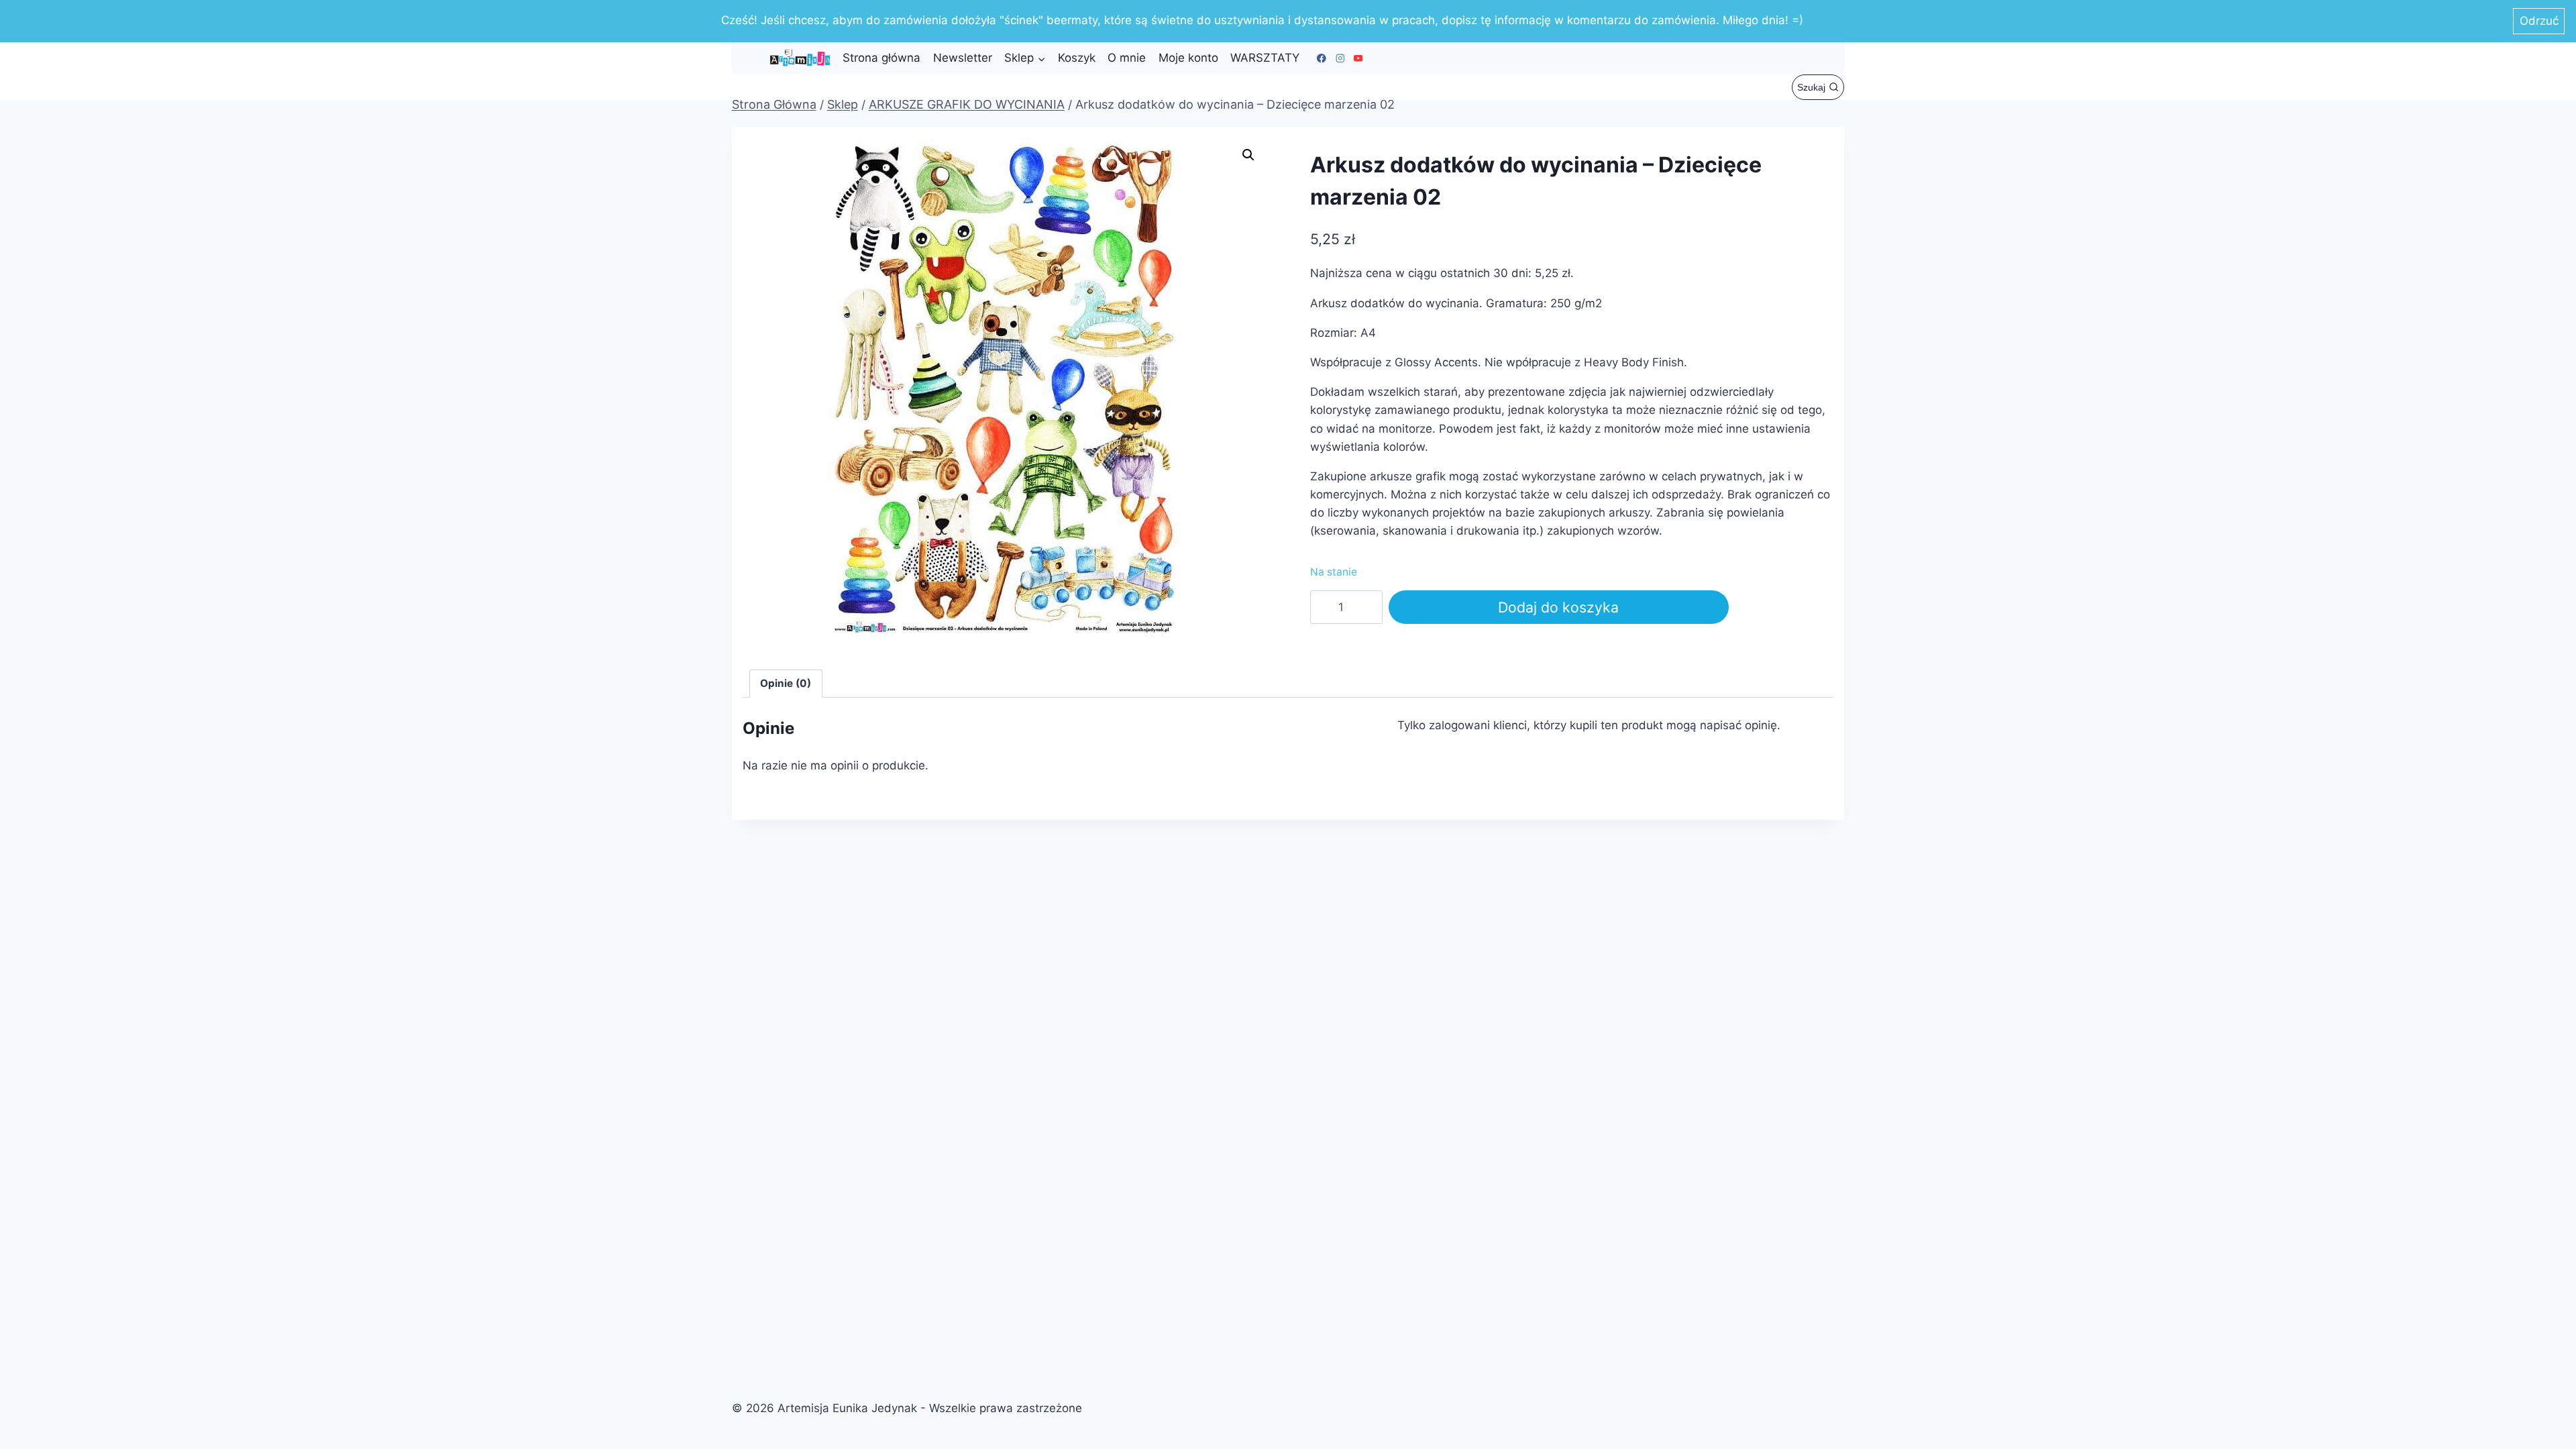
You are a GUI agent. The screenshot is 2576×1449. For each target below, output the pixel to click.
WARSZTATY (1265, 58)
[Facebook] (1322, 58)
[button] (1248, 155)
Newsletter (963, 58)
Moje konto (1188, 58)
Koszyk (1077, 58)
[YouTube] (1358, 58)
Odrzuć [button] (2539, 21)
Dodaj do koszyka (1558, 607)
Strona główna (881, 58)
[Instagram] (1340, 58)
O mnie (1127, 58)
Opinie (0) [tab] (786, 683)
